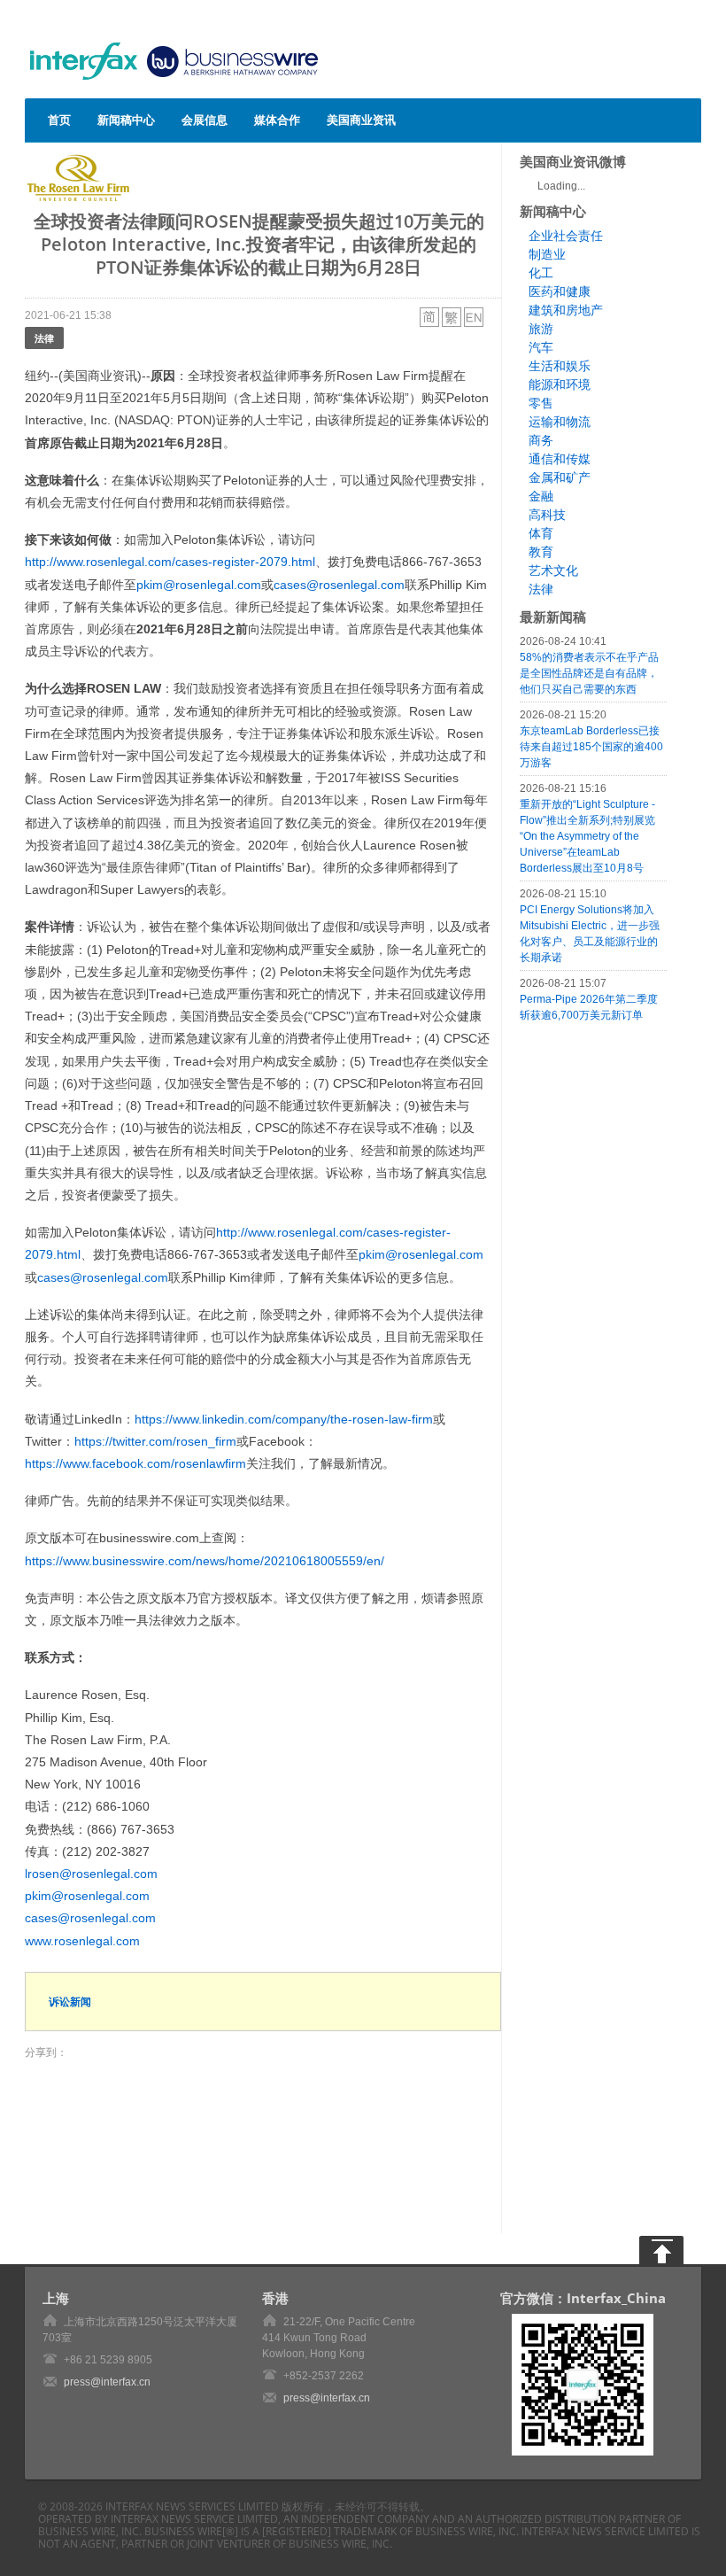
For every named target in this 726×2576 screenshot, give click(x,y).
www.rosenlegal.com (82, 1941)
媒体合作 (277, 120)
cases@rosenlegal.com (339, 585)
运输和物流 (560, 422)
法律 (44, 338)
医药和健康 (560, 291)
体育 (541, 533)
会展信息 (205, 120)
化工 (541, 273)
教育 (541, 552)
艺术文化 (553, 570)
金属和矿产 (560, 477)
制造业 (547, 254)
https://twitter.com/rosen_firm (155, 1441)
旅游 (541, 329)
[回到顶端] (661, 2250)
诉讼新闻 (70, 2002)
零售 (541, 403)
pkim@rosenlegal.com (199, 585)
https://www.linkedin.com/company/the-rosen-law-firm (284, 1419)
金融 (541, 496)
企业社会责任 (566, 236)
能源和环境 (560, 384)
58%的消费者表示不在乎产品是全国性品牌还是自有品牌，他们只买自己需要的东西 (589, 673)
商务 (541, 440)
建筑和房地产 (566, 310)
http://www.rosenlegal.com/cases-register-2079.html (170, 562)
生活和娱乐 (560, 366)
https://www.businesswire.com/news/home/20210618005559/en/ (205, 1561)
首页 (59, 120)
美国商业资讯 (361, 120)
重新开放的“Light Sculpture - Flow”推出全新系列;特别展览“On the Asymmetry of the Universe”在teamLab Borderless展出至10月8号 (587, 836)
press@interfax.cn (107, 2382)
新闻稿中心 (126, 120)
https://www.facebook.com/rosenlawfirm (135, 1463)
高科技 (547, 515)
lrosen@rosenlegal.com (91, 1874)
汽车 (541, 347)
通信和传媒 (560, 459)
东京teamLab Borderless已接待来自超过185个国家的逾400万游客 (591, 747)
